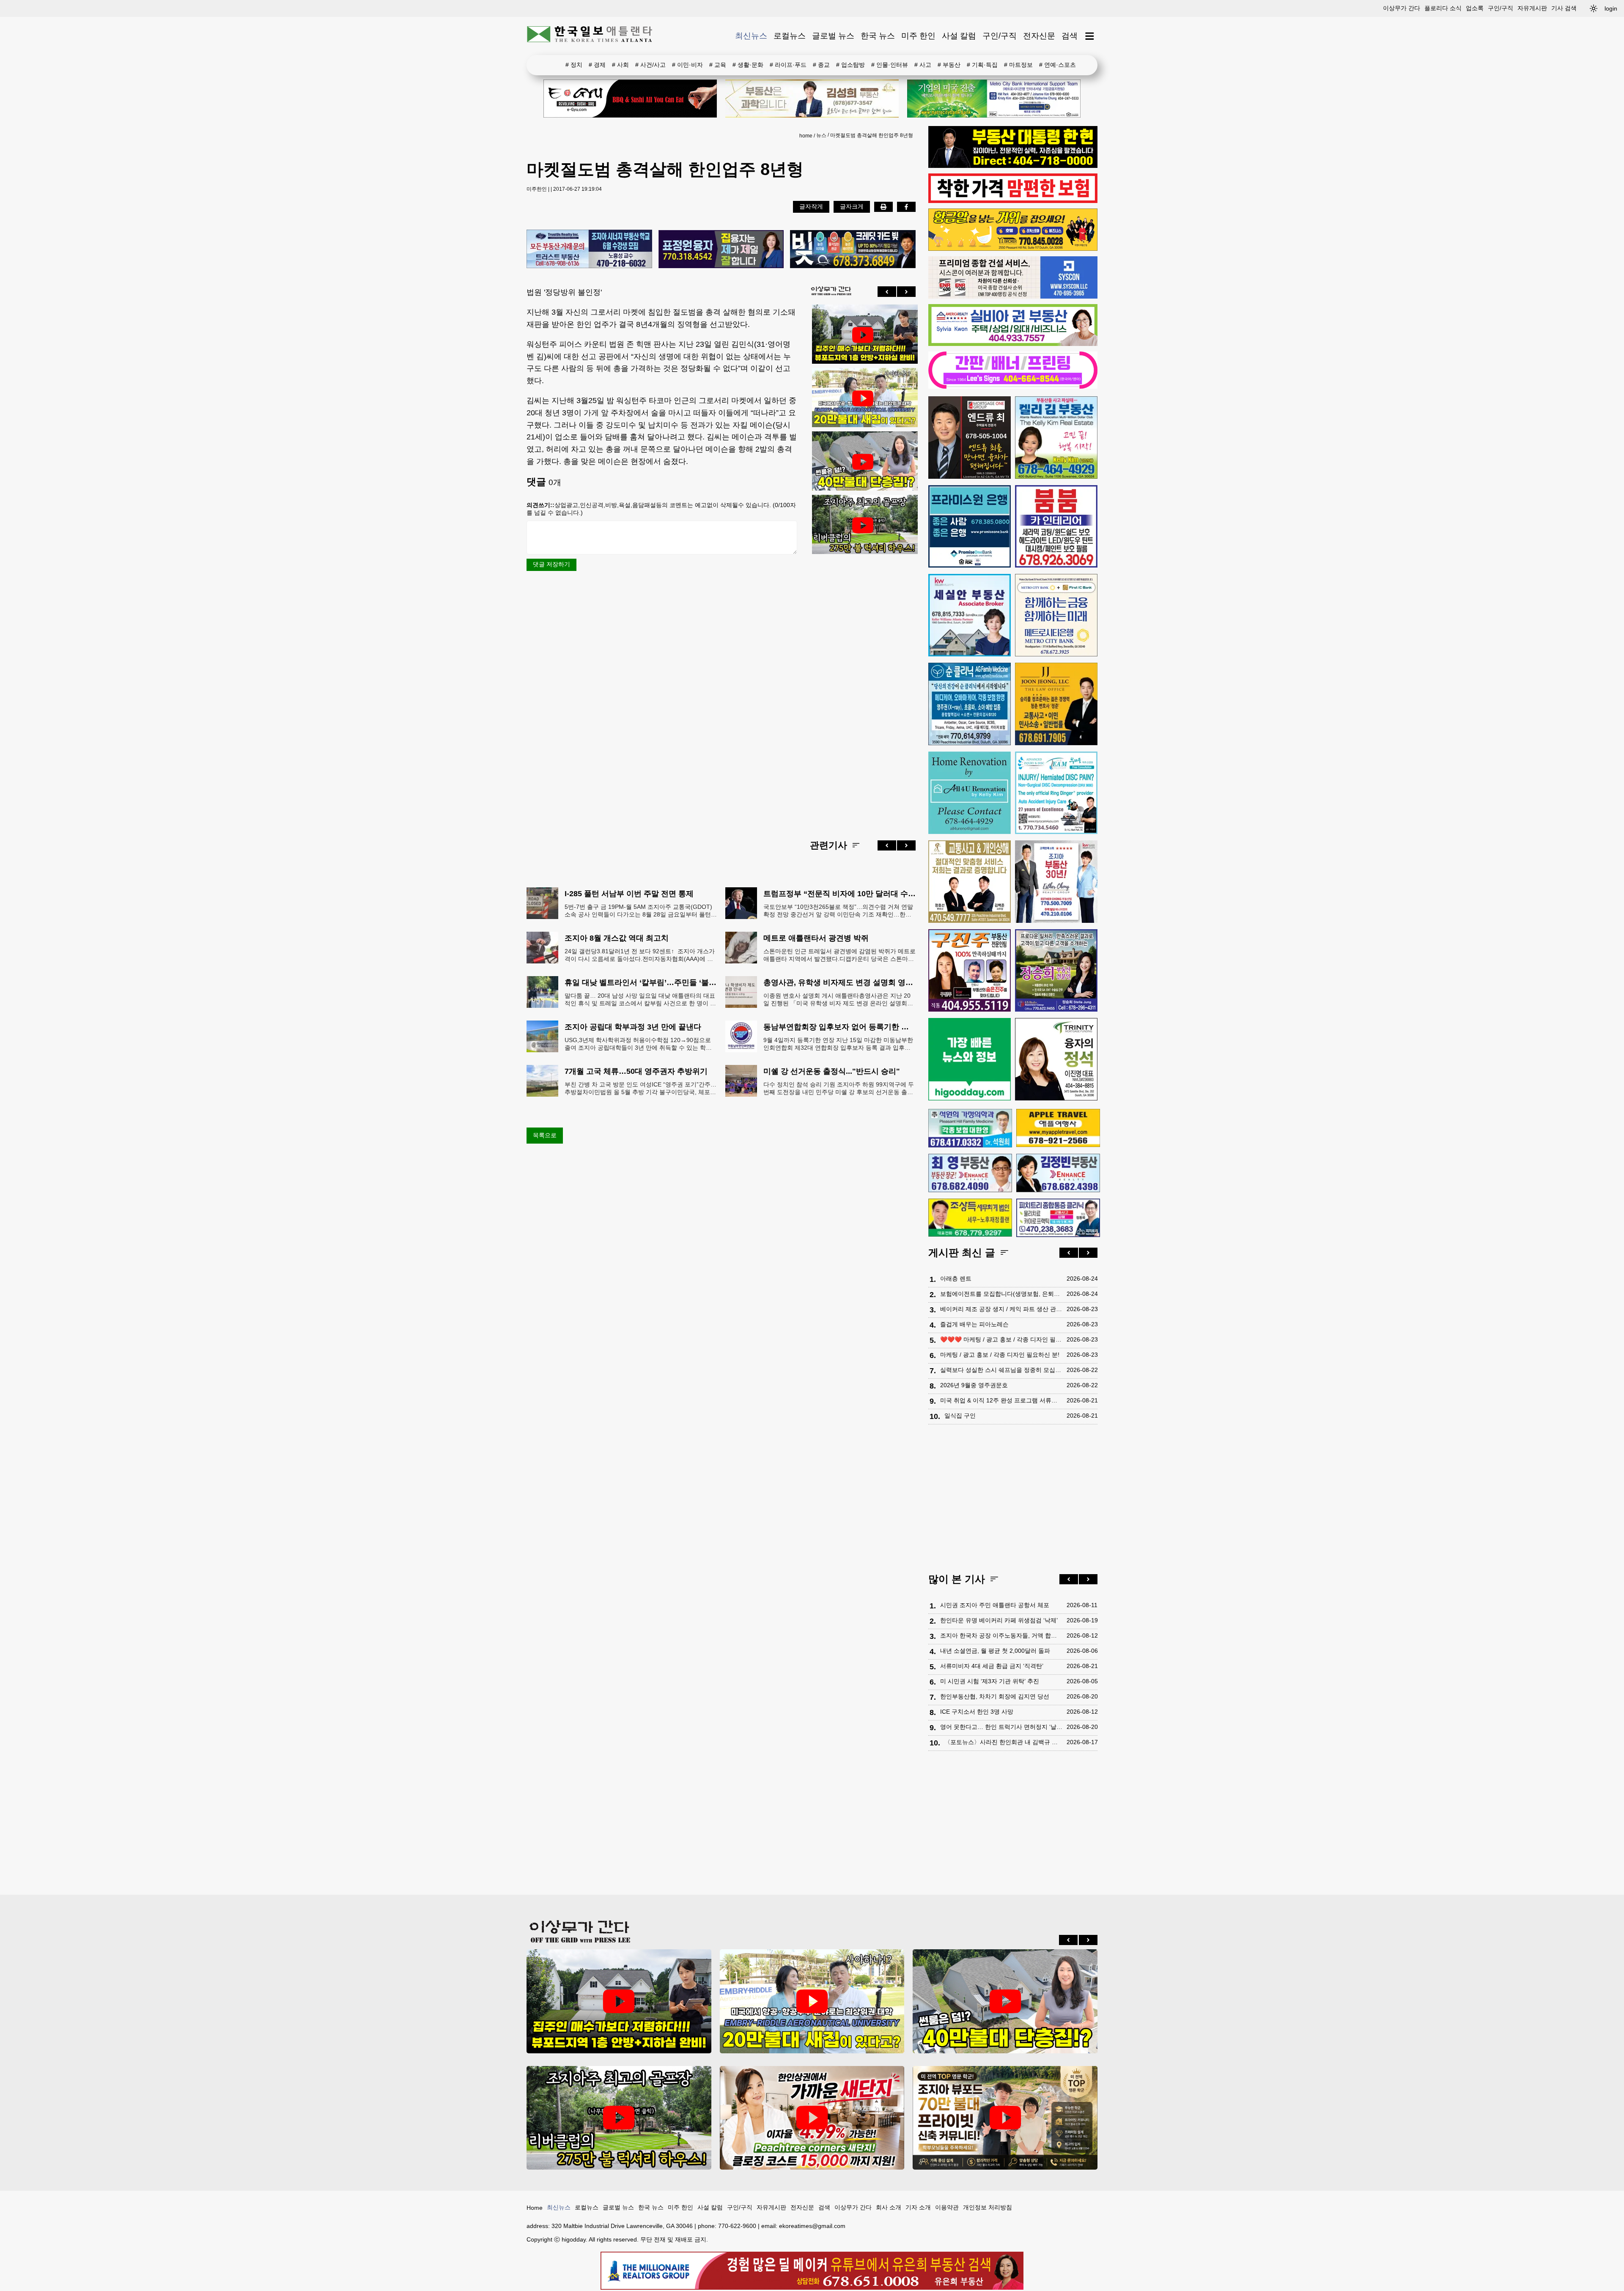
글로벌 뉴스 (833, 36)
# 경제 (597, 65)
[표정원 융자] (721, 250)
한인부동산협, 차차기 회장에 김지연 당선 (995, 1696)
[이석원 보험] (1013, 201)
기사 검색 (1564, 8)
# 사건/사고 (650, 65)
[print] (883, 207)
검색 (1070, 36)
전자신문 (1039, 36)
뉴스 (821, 135)
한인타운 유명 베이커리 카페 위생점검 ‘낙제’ (999, 1620)
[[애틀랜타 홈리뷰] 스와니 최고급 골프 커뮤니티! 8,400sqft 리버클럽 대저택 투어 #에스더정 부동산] (863, 525)
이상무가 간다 (1402, 8)
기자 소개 (918, 2207)
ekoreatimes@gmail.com (812, 2226)
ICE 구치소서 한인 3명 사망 (977, 1712)
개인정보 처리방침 (988, 2207)
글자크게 (852, 206)
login (1611, 8)
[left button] (887, 291)
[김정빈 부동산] (1058, 1173)
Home (535, 2208)
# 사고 (923, 65)
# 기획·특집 (982, 65)
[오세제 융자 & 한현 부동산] (1013, 166)
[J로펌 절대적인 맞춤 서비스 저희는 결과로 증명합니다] (970, 882)
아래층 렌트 (956, 1279)
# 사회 (620, 65)
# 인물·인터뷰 (890, 65)
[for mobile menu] (1090, 36)
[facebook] (906, 207)
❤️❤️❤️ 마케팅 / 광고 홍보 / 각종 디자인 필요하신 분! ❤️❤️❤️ (1001, 1339)
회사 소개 (889, 2207)
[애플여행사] (1058, 1128)
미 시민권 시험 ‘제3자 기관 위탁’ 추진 (990, 1681)
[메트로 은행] (1056, 615)
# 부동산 (949, 65)
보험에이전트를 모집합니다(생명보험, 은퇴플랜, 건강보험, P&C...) (1001, 1294)
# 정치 (574, 65)
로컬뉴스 (790, 36)
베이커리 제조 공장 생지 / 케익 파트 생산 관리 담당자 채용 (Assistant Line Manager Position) (1001, 1309)
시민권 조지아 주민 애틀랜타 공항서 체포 (995, 1605)
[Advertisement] (863, 690)
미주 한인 (918, 36)
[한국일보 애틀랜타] (590, 36)
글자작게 (811, 206)
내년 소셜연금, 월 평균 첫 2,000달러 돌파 (995, 1651)
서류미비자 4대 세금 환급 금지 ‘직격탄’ (992, 1666)
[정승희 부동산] (1056, 970)
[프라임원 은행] (970, 526)
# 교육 (718, 65)
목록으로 (545, 1135)
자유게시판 (1532, 8)
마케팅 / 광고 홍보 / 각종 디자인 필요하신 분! (1000, 1355)
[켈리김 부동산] (1056, 438)
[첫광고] (994, 99)
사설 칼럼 (959, 36)
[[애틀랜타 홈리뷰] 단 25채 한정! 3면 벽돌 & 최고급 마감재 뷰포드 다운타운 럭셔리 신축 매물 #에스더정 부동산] (1005, 2118)
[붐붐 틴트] (1056, 526)
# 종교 (821, 65)
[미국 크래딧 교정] (853, 250)
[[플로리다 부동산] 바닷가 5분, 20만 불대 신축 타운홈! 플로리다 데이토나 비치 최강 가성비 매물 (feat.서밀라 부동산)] (863, 398)
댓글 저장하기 (551, 564)
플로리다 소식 (1443, 8)
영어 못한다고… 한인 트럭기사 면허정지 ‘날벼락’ (1001, 1727)
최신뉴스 (751, 36)
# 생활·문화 (748, 65)
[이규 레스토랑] (630, 99)
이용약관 (947, 2207)
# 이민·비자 (687, 65)
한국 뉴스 (878, 36)
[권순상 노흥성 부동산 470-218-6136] (589, 250)
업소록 (1475, 8)
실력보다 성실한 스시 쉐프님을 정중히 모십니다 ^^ (1001, 1370)
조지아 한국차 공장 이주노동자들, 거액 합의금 (1001, 1635)
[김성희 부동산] (812, 99)
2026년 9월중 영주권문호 (974, 1385)
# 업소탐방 (850, 65)
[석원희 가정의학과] (970, 1128)
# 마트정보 (1018, 65)
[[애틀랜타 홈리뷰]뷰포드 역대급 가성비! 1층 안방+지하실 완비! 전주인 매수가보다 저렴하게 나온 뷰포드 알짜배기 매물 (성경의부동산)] (863, 335)
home (806, 136)
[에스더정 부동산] (1056, 882)
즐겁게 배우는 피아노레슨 (974, 1324)
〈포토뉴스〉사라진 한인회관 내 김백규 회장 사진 (1003, 1742)
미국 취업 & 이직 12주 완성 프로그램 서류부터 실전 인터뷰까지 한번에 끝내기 (1001, 1400)
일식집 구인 (960, 1416)
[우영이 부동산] (1013, 249)
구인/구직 (1501, 8)
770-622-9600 (737, 2226)
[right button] (906, 291)
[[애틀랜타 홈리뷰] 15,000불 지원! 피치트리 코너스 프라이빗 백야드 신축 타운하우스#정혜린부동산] (812, 2118)
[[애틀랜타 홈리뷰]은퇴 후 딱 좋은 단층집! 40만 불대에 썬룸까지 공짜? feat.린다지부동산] (863, 462)
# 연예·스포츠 (1058, 65)
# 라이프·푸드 (788, 65)
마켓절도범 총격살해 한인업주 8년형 (872, 135)
